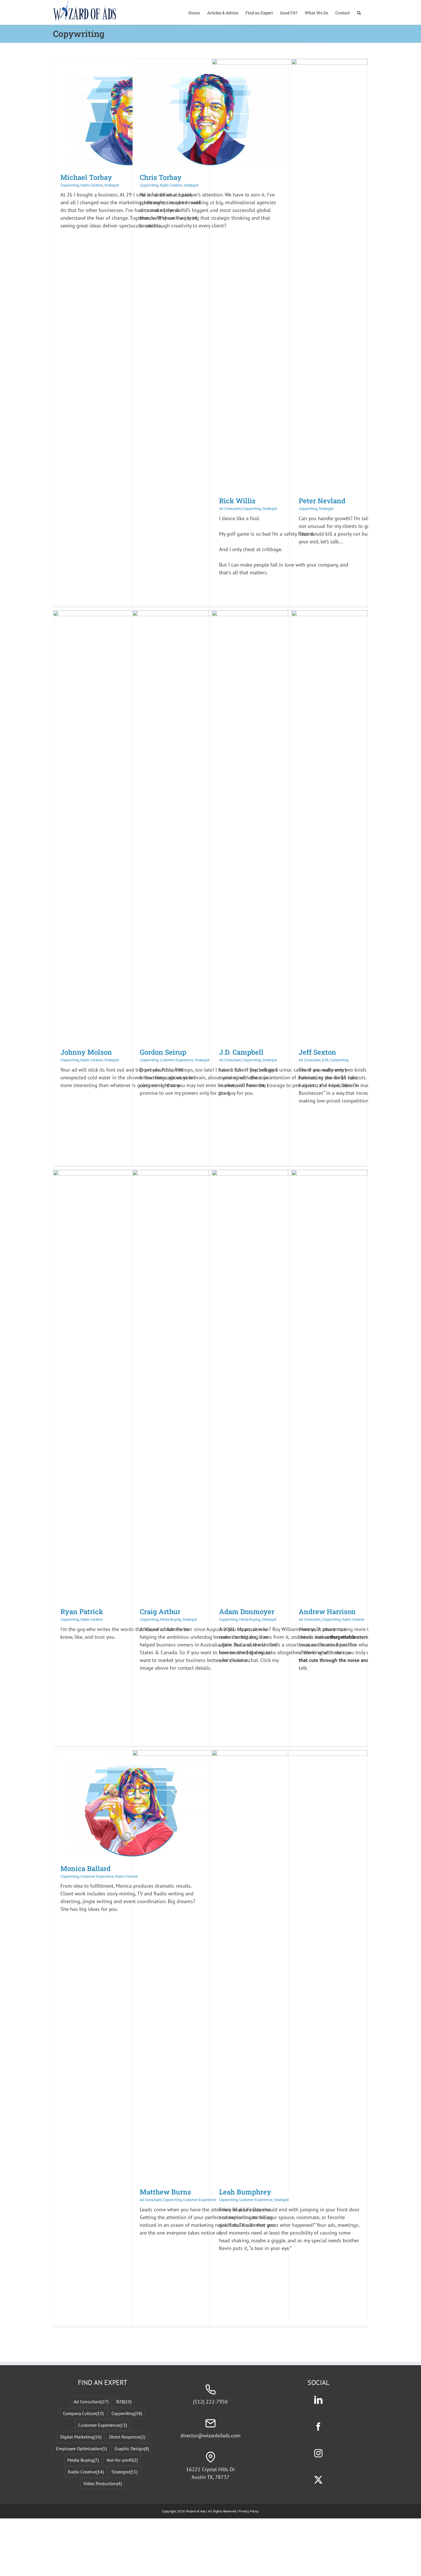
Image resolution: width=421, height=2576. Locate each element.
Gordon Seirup (163, 1052)
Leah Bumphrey (245, 2192)
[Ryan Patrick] (131, 1174)
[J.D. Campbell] (290, 614)
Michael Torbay (86, 177)
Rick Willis (237, 501)
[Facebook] (318, 2427)
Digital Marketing (81, 2437)
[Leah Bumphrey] (290, 1754)
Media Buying (170, 1619)
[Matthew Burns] (210, 1754)
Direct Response (127, 2437)
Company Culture (83, 2413)
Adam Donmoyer (247, 1612)
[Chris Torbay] (210, 63)
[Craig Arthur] (210, 1174)
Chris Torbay (161, 177)
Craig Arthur (160, 1612)
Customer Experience (177, 1060)
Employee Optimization (81, 2449)
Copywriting (70, 185)
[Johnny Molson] (131, 614)
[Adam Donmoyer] (290, 1174)
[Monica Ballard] (131, 1754)
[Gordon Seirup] (210, 614)
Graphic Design (132, 2449)
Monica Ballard (85, 1868)
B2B (325, 1060)
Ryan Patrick (82, 1612)
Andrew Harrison (327, 1612)
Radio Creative (92, 185)
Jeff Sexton (317, 1052)
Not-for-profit (122, 2460)
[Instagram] (318, 2453)
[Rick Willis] (290, 63)
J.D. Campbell (241, 1052)
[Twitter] (318, 2480)
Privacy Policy (249, 2511)
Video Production (103, 2483)
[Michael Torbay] (131, 63)
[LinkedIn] (318, 2400)
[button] (359, 12)
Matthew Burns (165, 2192)
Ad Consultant (230, 509)
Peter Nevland (322, 501)
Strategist (112, 185)
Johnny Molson (86, 1052)
